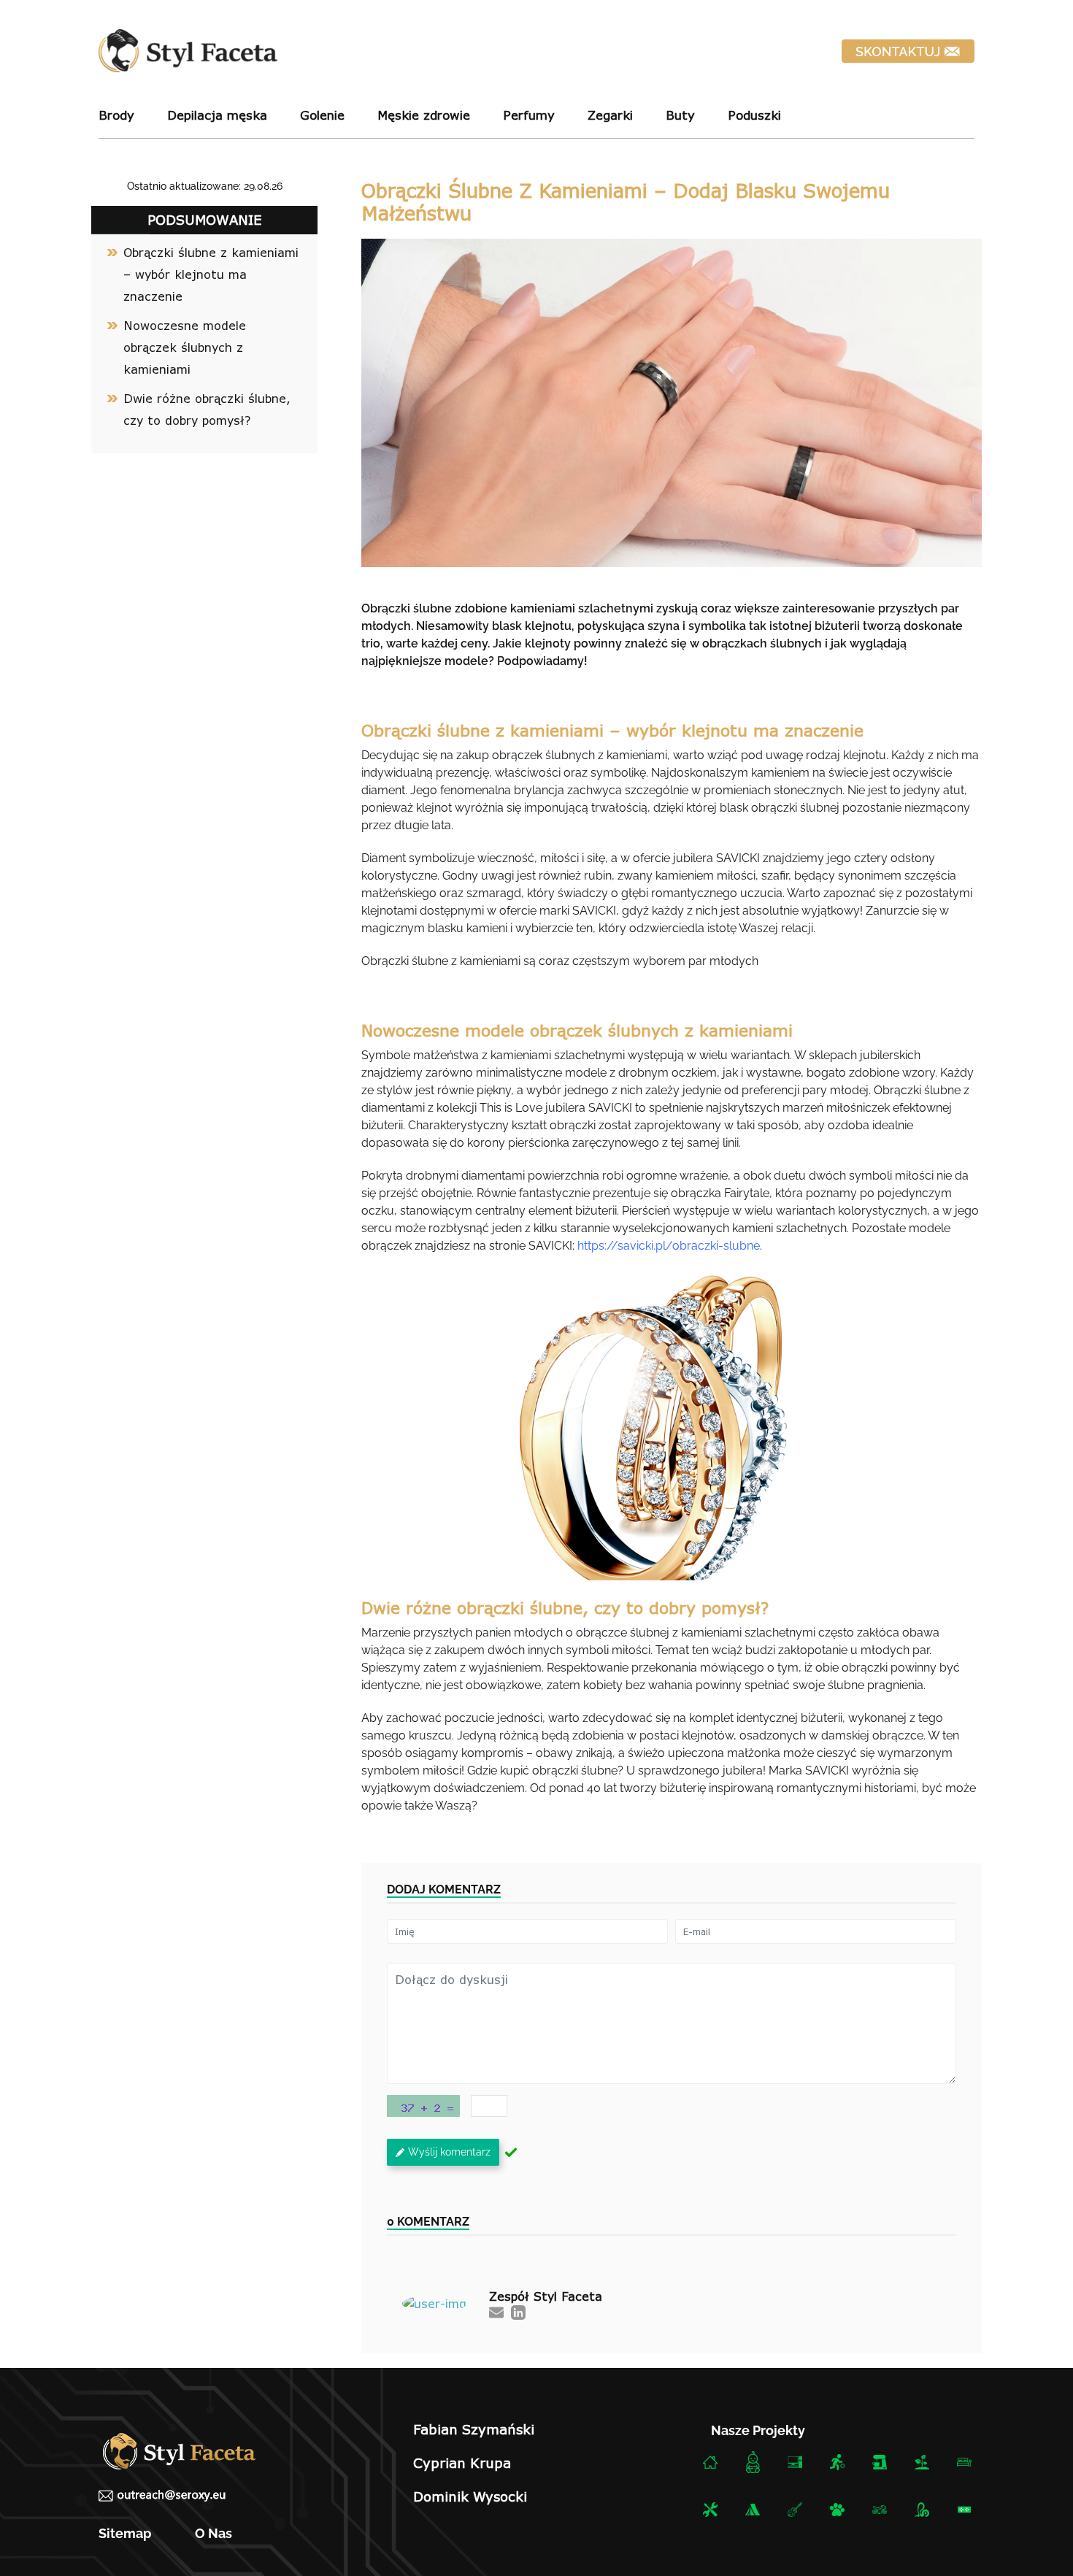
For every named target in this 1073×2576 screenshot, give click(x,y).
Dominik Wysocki (470, 2496)
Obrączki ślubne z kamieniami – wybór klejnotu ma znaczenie (211, 274)
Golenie (322, 115)
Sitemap (125, 2533)
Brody (116, 115)
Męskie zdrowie (424, 115)
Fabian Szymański (474, 2429)
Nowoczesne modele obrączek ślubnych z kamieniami (185, 347)
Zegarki (610, 115)
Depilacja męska (217, 115)
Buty (680, 115)
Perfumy (529, 115)
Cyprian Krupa (462, 2463)
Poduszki (754, 115)
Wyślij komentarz (449, 2152)
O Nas (214, 2533)
